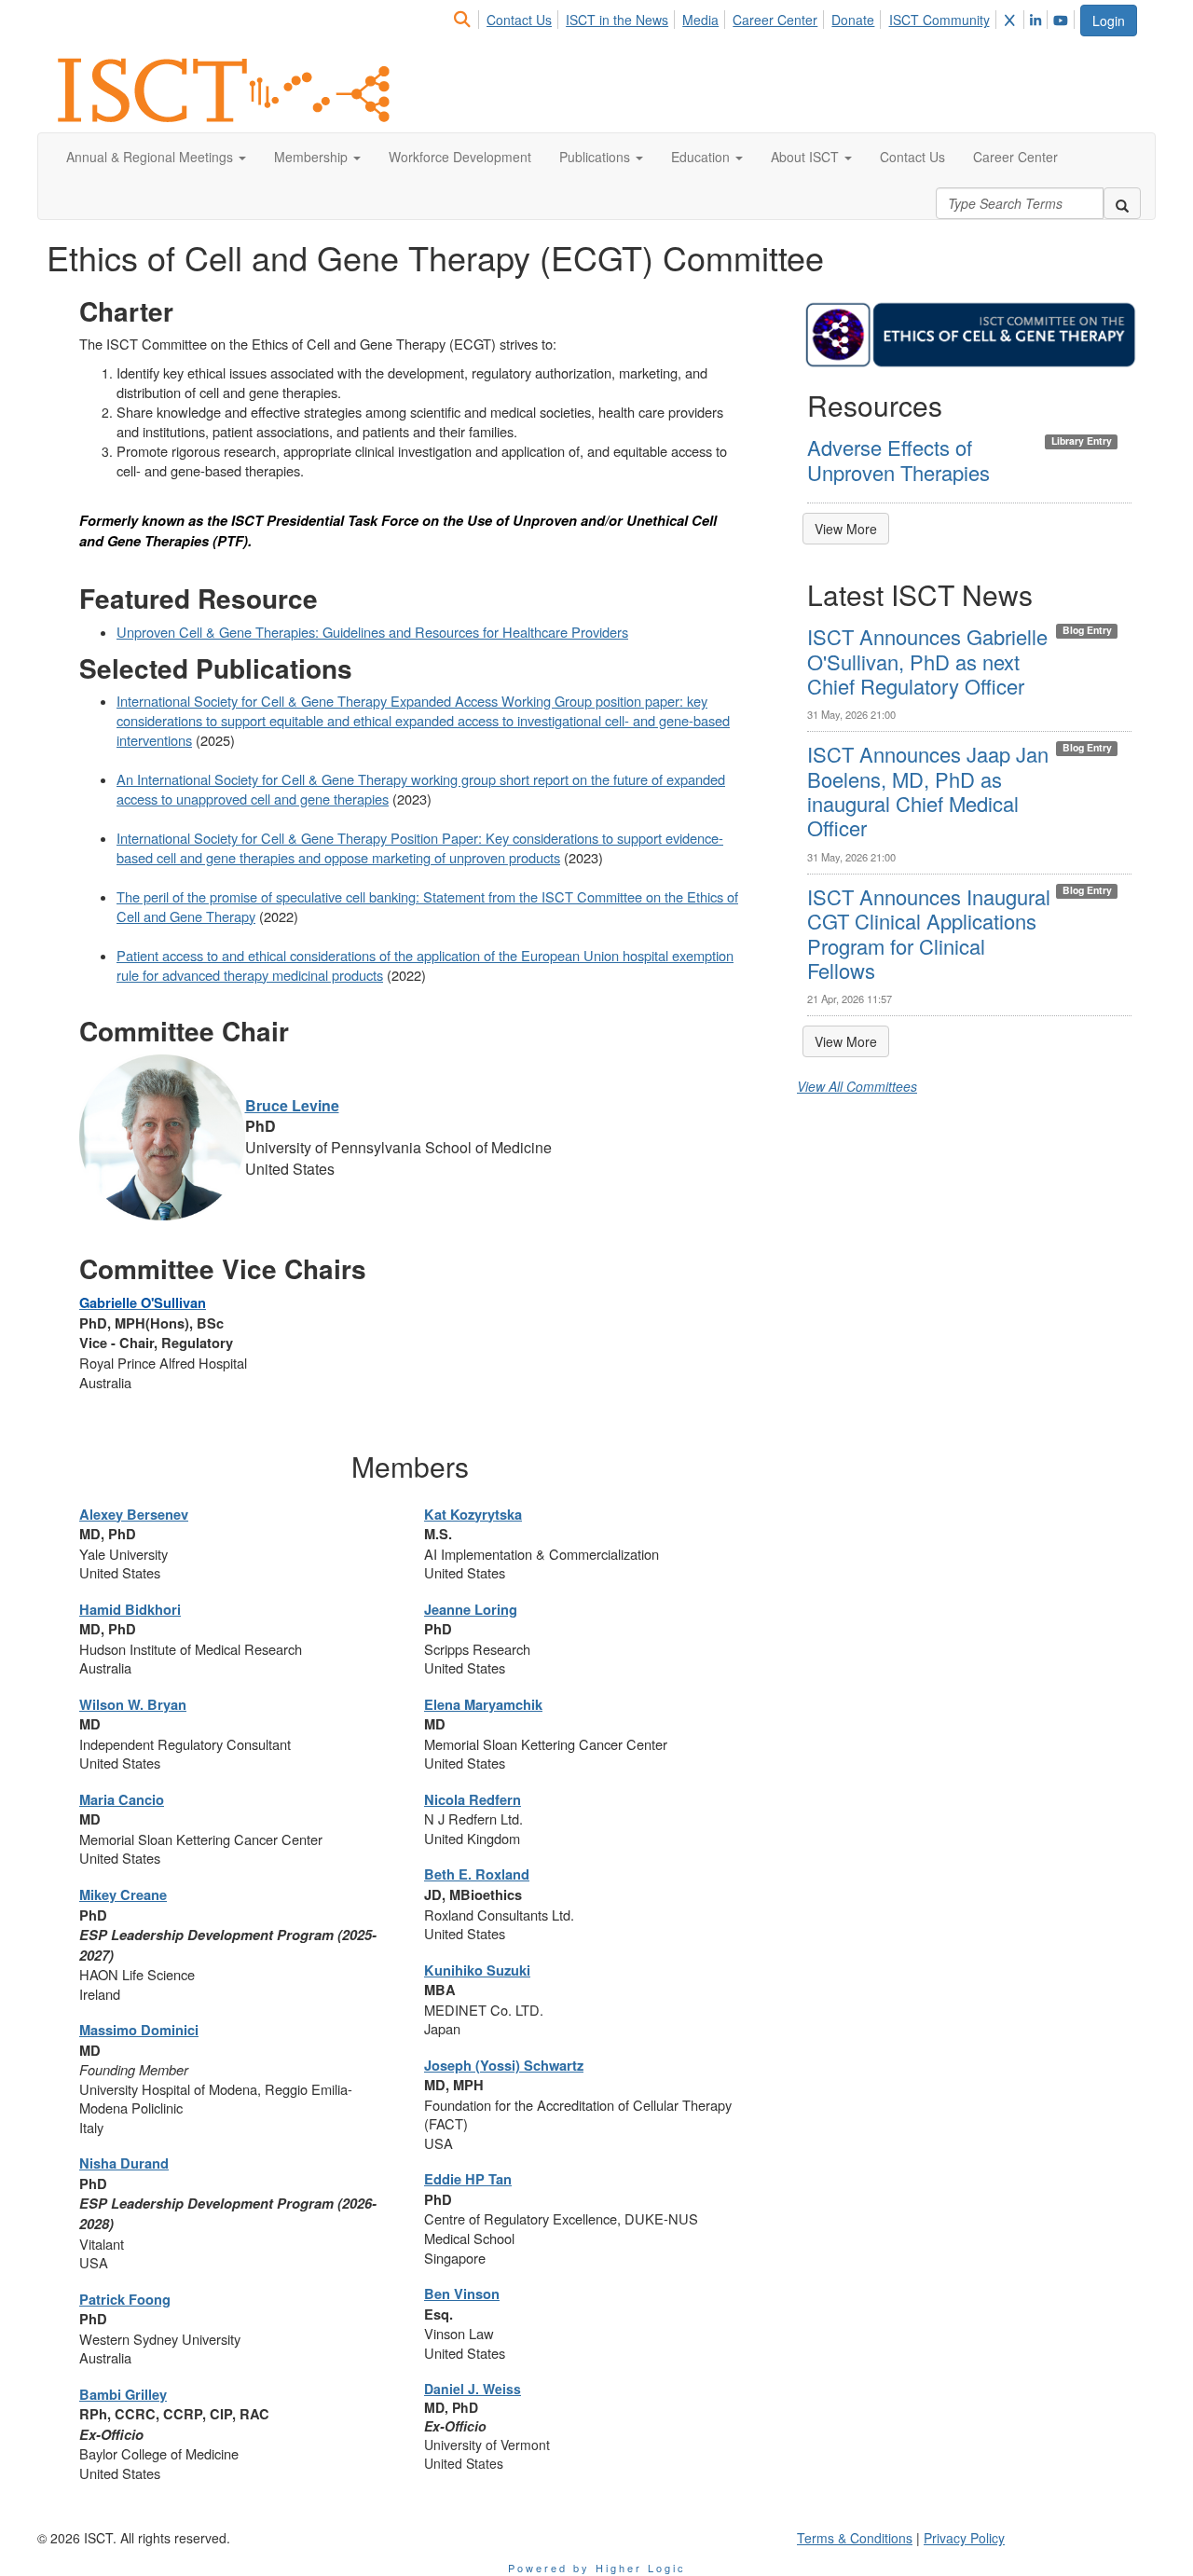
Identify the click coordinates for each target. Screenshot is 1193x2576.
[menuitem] (467, 17)
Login (1109, 21)
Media (700, 20)
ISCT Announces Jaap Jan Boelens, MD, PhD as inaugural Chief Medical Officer (928, 791)
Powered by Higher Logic (597, 2568)
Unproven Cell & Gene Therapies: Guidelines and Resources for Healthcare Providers (372, 632)
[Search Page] (465, 20)
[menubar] (765, 17)
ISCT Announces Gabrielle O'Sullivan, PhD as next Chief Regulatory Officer (927, 661)
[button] (156, 157)
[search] (1122, 203)
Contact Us (519, 20)
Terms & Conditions (855, 2538)
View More (846, 529)
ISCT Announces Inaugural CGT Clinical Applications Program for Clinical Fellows (929, 933)
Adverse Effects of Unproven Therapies (898, 459)
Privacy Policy (964, 2538)
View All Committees (857, 1086)
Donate (853, 20)
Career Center (775, 20)
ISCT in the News (617, 20)
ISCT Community (939, 20)
